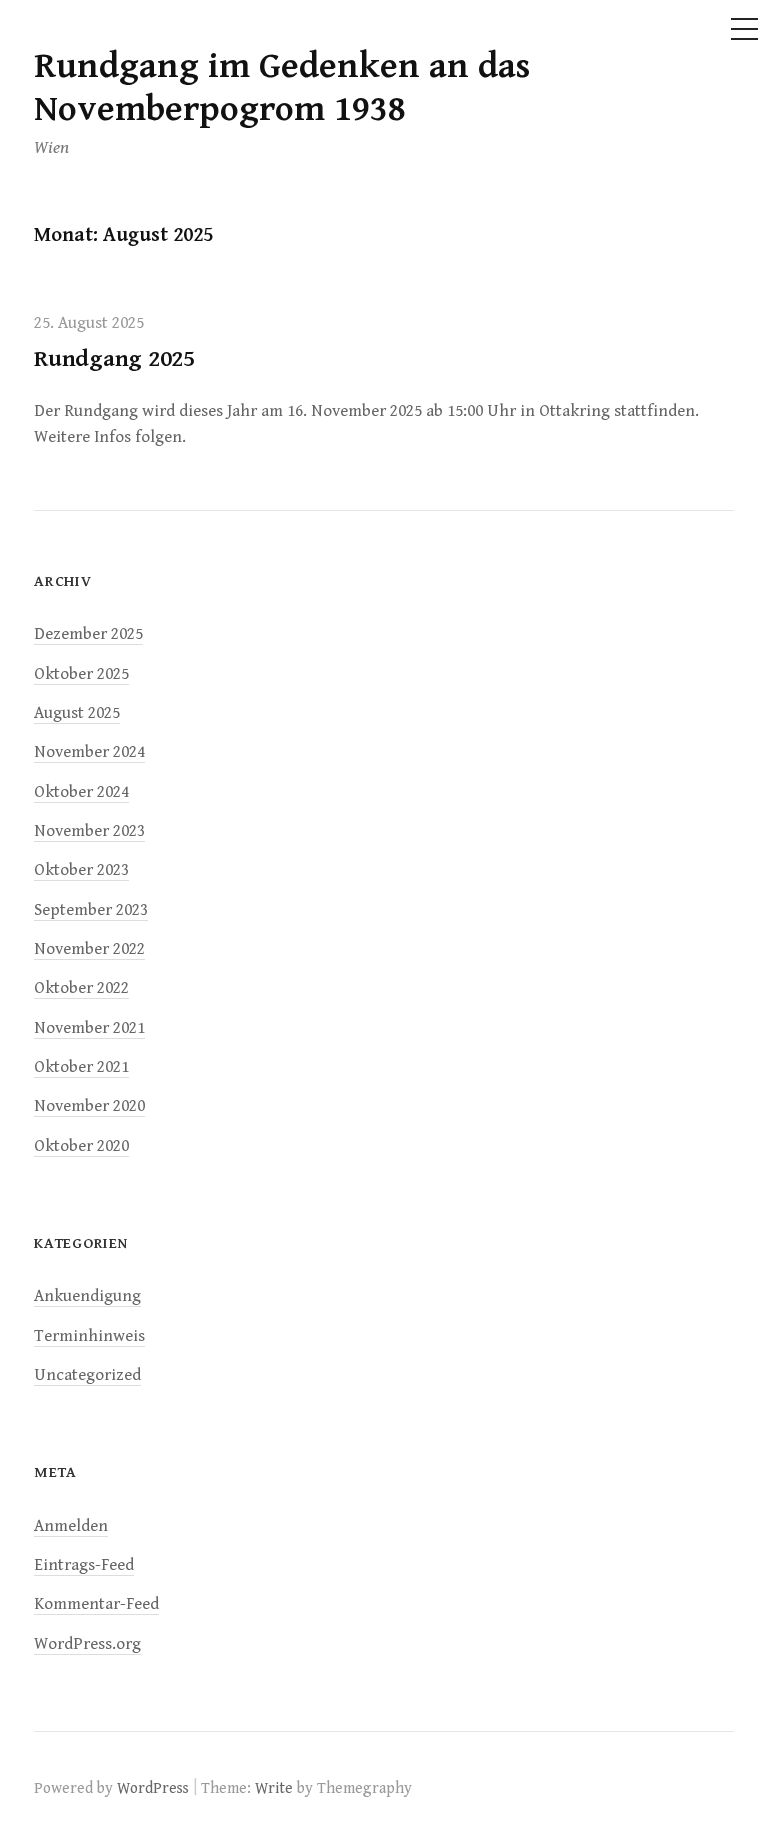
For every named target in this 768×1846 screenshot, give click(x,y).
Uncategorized (87, 1375)
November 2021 (89, 1028)
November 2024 (89, 752)
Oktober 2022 (81, 988)
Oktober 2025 (81, 674)
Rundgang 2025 (114, 359)
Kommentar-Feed (96, 1604)
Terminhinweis (89, 1336)
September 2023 (91, 910)
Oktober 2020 (81, 1146)
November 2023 (89, 831)
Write (274, 1788)
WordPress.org (87, 1644)
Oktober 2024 (81, 792)
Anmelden (71, 1526)
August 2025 (77, 713)
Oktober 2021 (81, 1067)
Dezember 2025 (88, 634)
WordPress (153, 1788)
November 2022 (89, 949)
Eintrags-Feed (84, 1565)
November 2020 (89, 1106)
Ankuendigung (87, 1296)
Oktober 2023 (81, 870)
